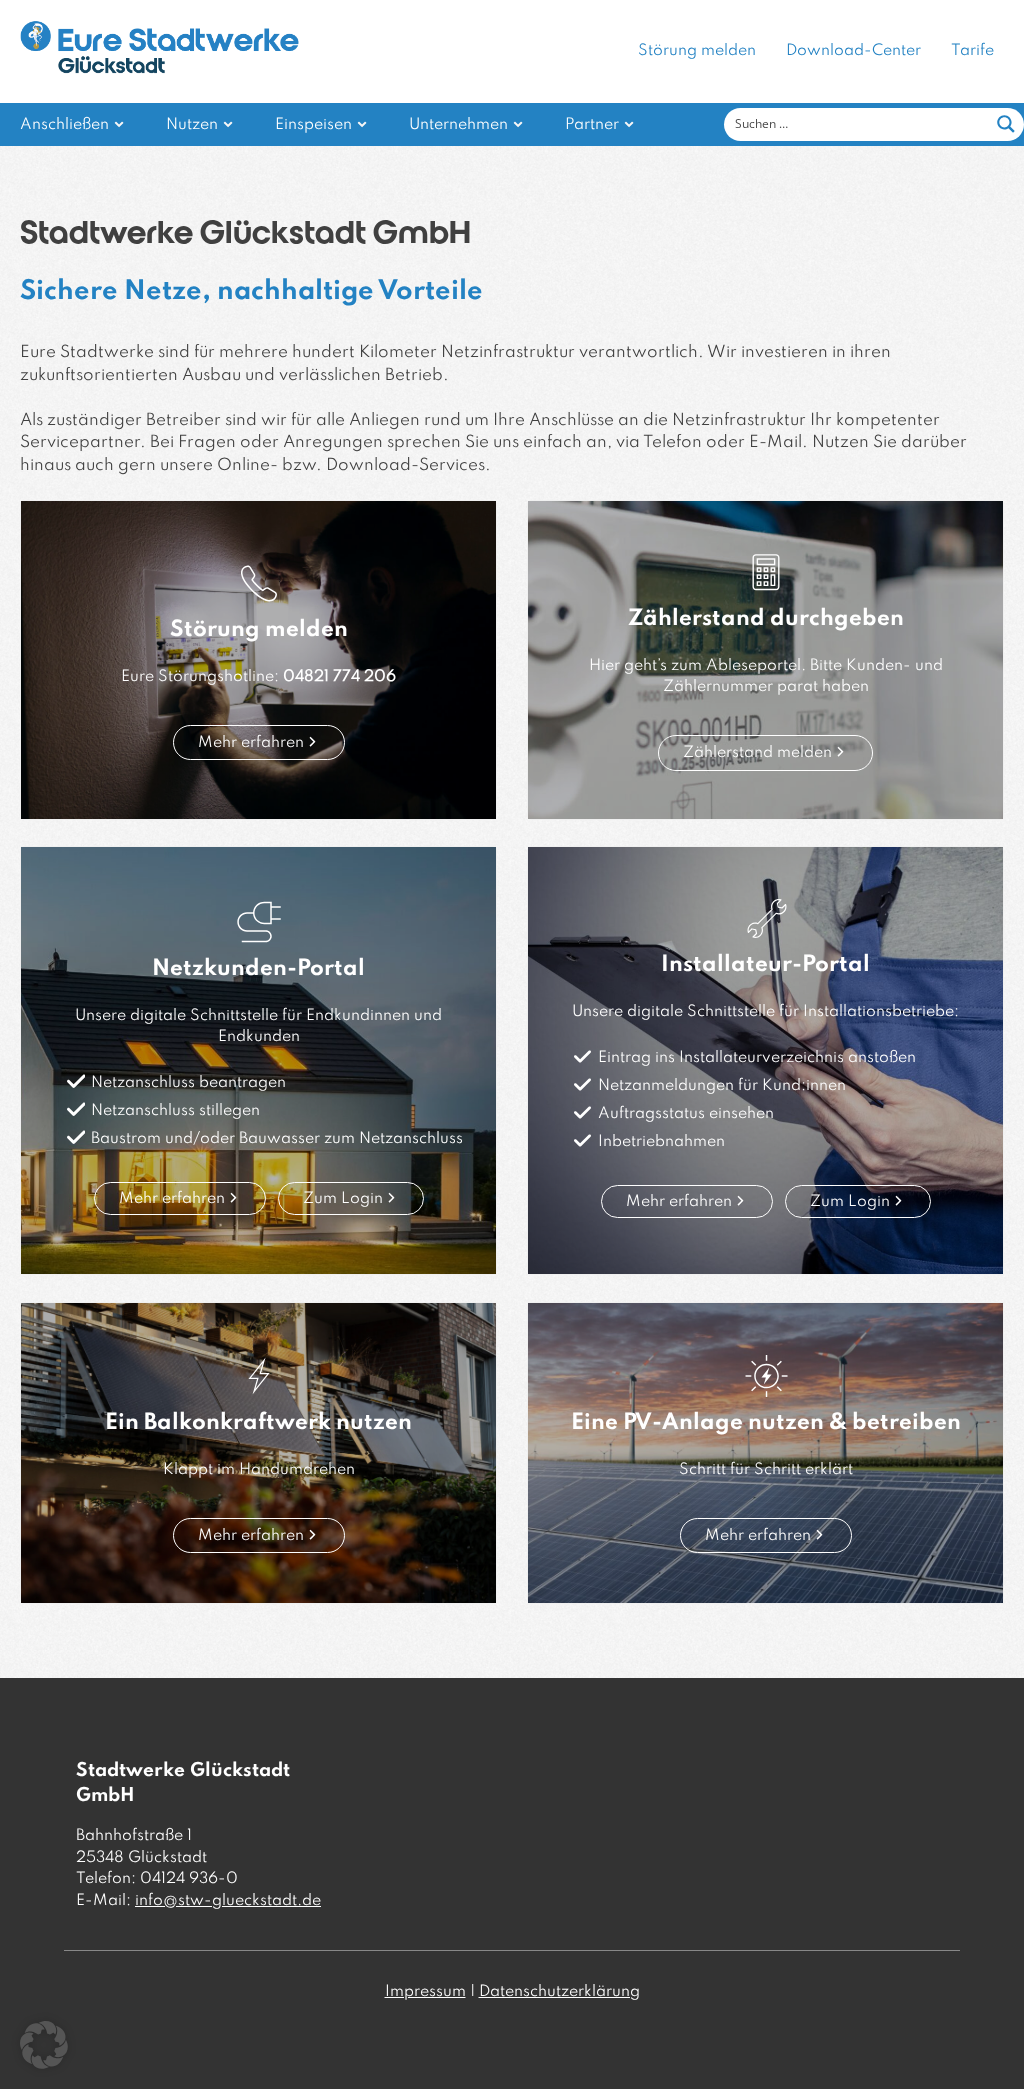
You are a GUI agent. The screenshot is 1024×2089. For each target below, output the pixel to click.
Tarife (972, 51)
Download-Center (853, 51)
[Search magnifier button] (1006, 124)
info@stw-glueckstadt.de (228, 1901)
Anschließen (64, 125)
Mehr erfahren (251, 743)
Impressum (425, 1992)
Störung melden (697, 51)
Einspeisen (313, 125)
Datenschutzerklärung (559, 1992)
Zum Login (343, 1199)
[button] (44, 2045)
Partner (592, 125)
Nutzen (192, 125)
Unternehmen (458, 125)
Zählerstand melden (757, 753)
